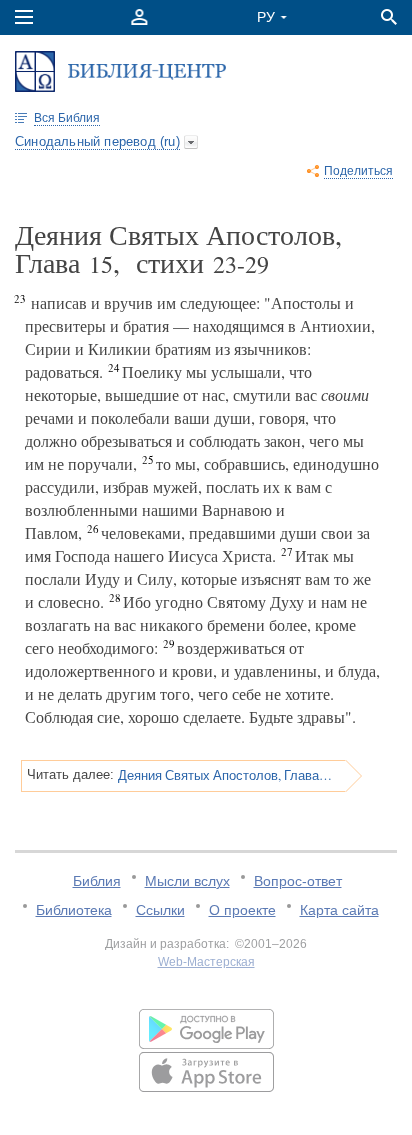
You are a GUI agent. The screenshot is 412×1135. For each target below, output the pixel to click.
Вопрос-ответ (298, 881)
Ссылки (160, 910)
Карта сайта (339, 910)
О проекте (242, 910)
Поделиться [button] (358, 171)
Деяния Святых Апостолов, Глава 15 (225, 775)
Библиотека (74, 910)
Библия (97, 881)
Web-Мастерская (206, 962)
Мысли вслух (187, 881)
